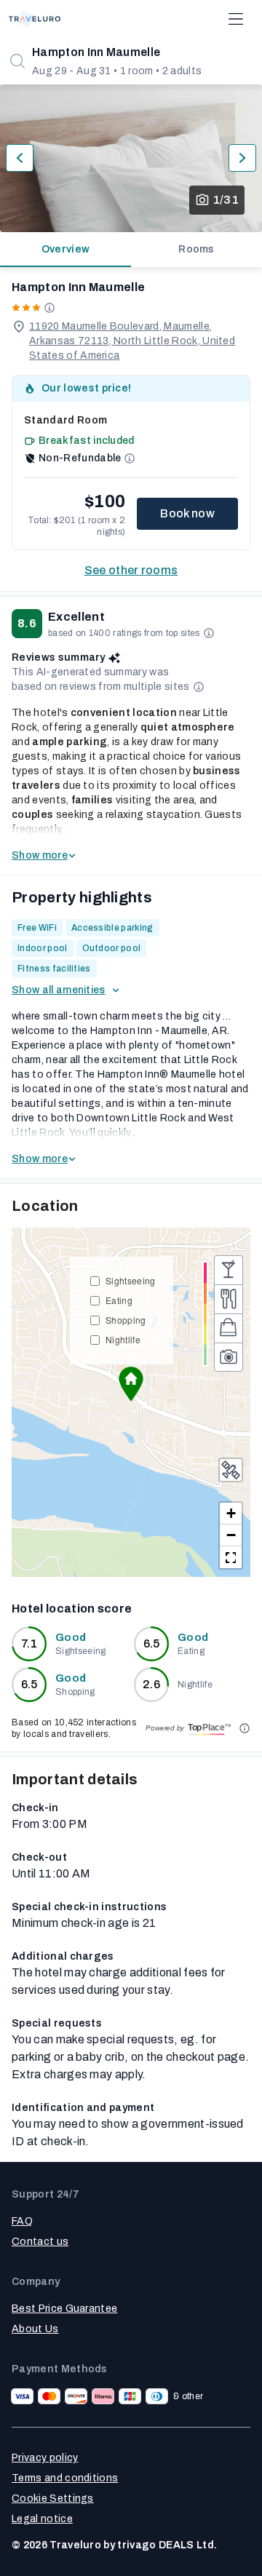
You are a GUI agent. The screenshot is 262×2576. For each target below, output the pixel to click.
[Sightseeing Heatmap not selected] (229, 1357)
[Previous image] (20, 158)
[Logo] (35, 19)
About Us (35, 2329)
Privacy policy (45, 2458)
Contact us (40, 2242)
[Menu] (236, 19)
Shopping (126, 1320)
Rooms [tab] (196, 249)
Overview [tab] (66, 249)
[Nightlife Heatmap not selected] (229, 1270)
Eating (119, 1300)
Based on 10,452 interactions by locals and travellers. (74, 1728)
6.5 (152, 1643)
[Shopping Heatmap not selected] (229, 1328)
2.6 (151, 1684)
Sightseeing (131, 1280)
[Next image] (242, 158)
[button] (131, 1384)
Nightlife (123, 1339)
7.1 (29, 1643)
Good (71, 1638)
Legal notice (42, 2519)
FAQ (22, 2221)
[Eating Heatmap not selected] (229, 1299)
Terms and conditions (65, 2478)
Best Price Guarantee (64, 2309)
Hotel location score (72, 1609)
